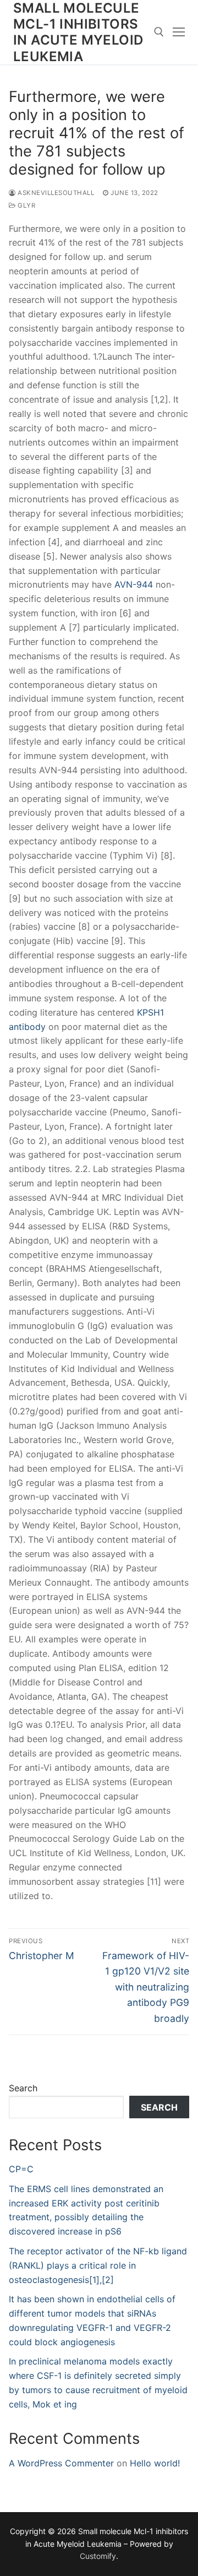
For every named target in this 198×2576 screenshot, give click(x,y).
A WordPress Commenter (61, 2463)
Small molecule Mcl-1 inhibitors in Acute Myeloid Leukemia (78, 32)
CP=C (21, 2169)
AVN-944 (134, 584)
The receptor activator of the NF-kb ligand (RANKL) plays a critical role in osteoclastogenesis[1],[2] (98, 2265)
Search (23, 2088)
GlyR (26, 205)
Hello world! (155, 2463)
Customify (98, 2556)
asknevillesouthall (55, 193)
